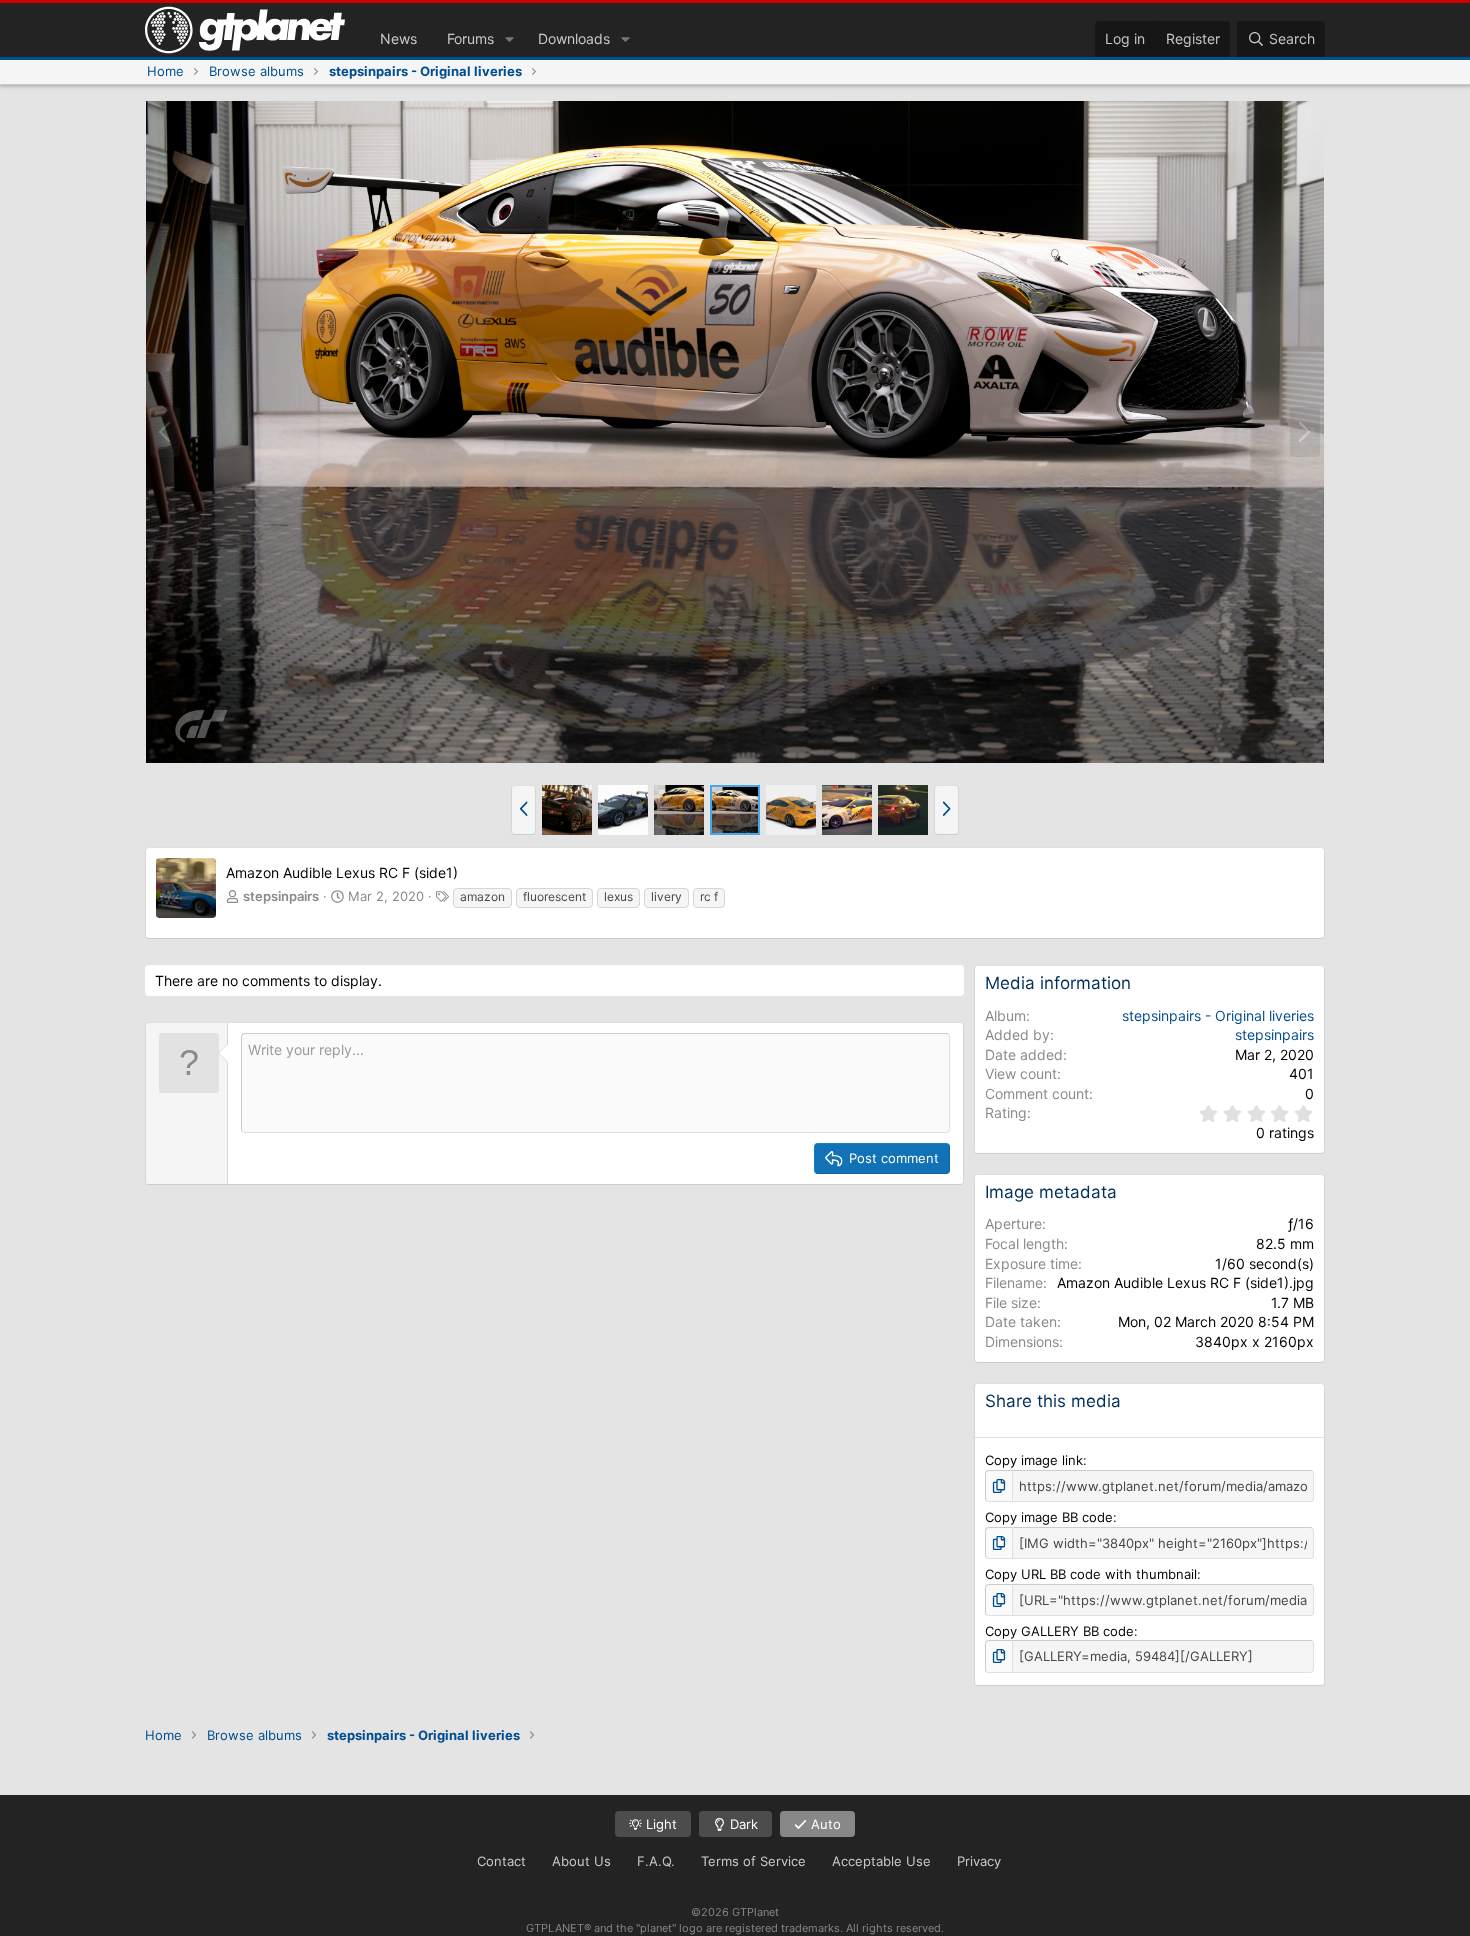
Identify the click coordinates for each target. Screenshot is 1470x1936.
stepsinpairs (281, 896)
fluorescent (554, 896)
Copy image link (1034, 1460)
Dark (742, 1824)
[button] (509, 39)
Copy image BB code (1049, 1517)
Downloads (574, 38)
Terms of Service (753, 1861)
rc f (709, 896)
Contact (501, 1861)
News (398, 38)
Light (659, 1824)
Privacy (979, 1861)
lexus (618, 896)
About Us (581, 1861)
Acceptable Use (881, 1861)
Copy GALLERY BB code (1059, 1631)
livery (666, 896)
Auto (824, 1824)
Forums (470, 38)
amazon (482, 896)
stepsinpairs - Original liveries (1218, 1015)
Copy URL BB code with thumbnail (1091, 1574)
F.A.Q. (656, 1861)
